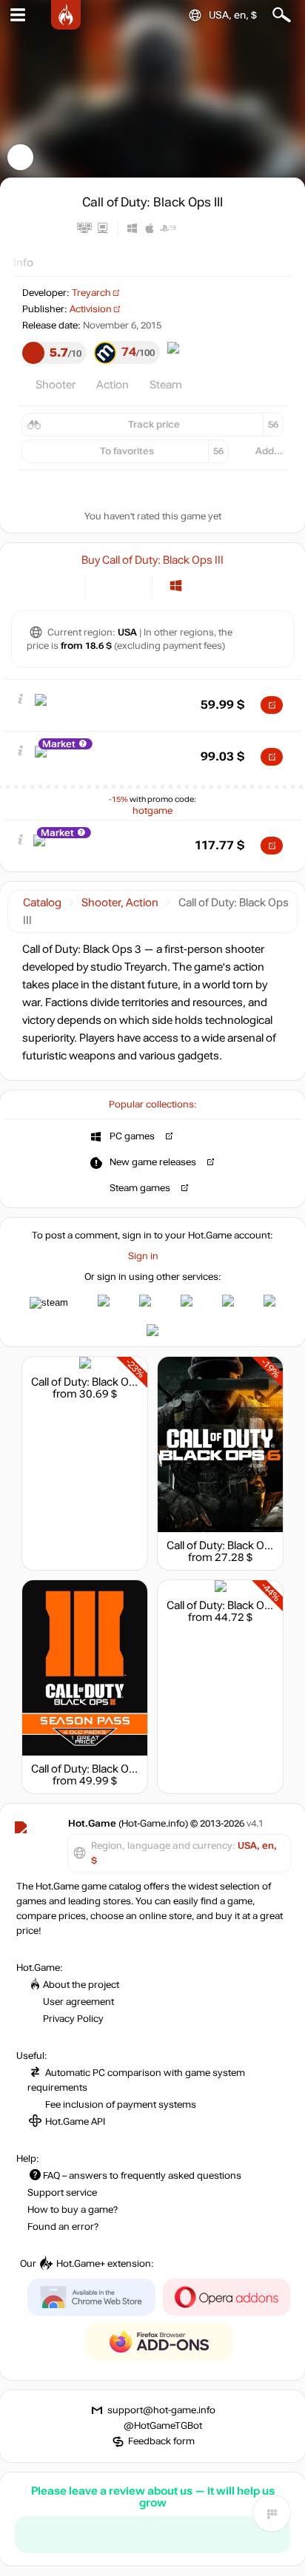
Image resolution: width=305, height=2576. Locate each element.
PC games (132, 1136)
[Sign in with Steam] (49, 1303)
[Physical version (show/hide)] (131, 586)
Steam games (140, 1188)
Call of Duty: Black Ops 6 (226, 1545)
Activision (91, 309)
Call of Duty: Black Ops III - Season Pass (128, 1769)
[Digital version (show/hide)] (106, 586)
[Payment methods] (61, 586)
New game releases (153, 1162)
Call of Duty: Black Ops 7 (226, 1605)
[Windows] (176, 586)
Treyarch (91, 293)
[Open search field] (282, 15)
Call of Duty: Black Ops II (90, 1382)
